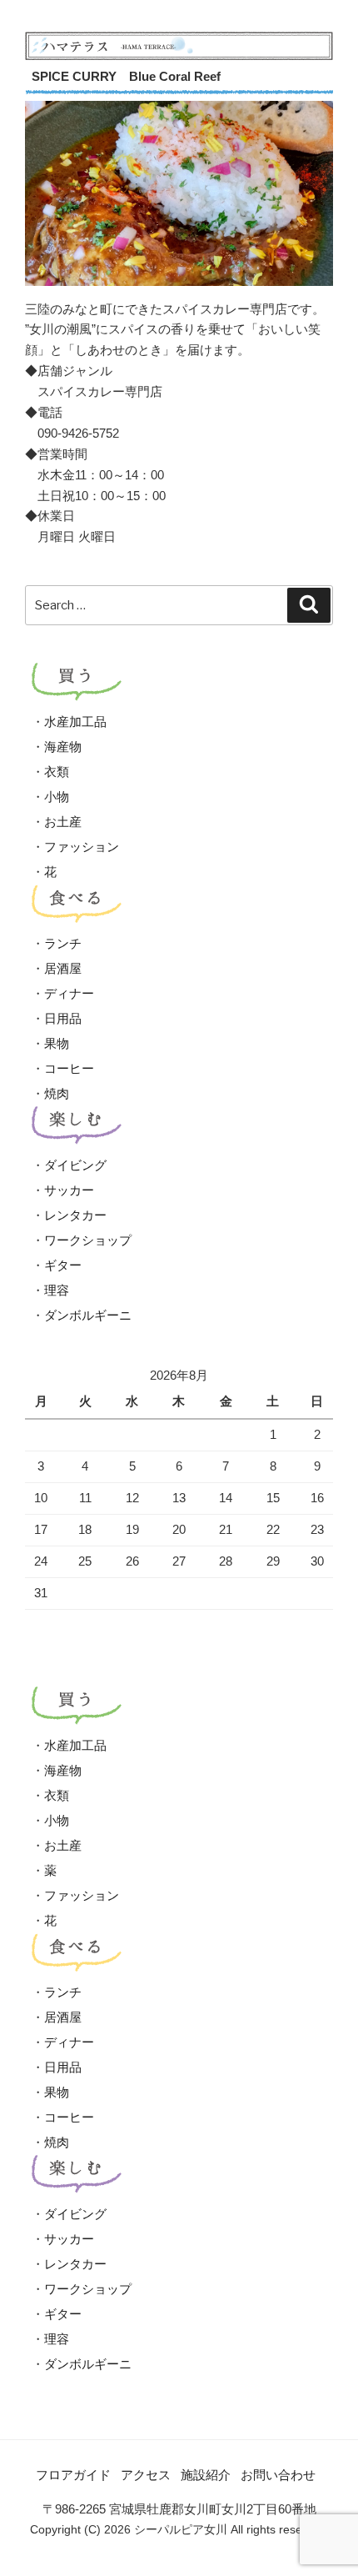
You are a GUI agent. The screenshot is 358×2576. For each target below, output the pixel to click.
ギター (63, 1265)
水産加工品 (75, 722)
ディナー (69, 993)
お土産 (63, 822)
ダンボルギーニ (88, 1315)
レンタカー (75, 1215)
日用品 (63, 1018)
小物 (57, 797)
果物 (57, 1043)
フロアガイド (73, 2475)
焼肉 (57, 1093)
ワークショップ (88, 1240)
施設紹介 (206, 2475)
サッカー (69, 1190)
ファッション (82, 847)
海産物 (63, 747)
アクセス (146, 2475)
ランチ (63, 943)
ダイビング (75, 1165)
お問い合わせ (278, 2475)
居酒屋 (63, 968)
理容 (57, 1290)
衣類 (57, 772)
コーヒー (69, 1068)
